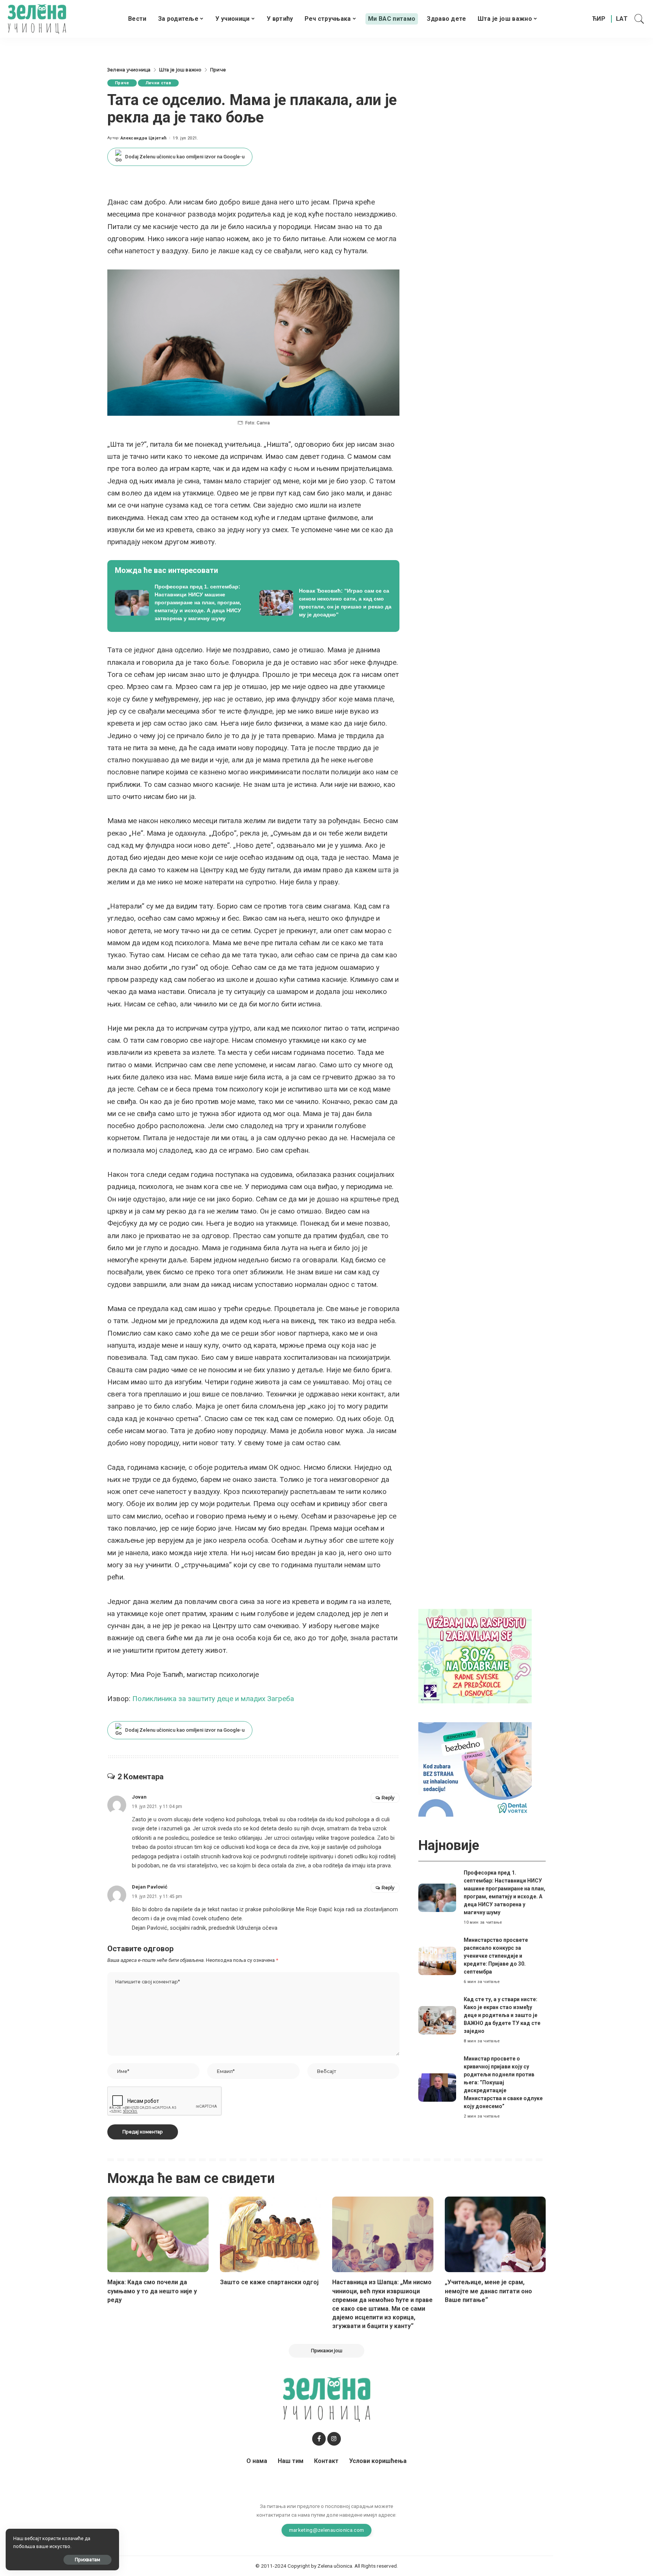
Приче (122, 83)
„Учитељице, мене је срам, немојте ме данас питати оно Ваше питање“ (488, 2291)
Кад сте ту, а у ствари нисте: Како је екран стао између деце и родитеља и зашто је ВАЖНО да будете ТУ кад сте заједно (502, 2015)
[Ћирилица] (599, 19)
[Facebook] (319, 2439)
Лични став (158, 83)
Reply (388, 1798)
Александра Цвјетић (144, 138)
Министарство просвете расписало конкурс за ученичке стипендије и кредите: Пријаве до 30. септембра (496, 1956)
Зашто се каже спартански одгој (269, 2282)
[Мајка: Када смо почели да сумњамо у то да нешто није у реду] (158, 2235)
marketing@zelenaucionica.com (327, 2530)
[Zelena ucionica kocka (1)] (475, 1656)
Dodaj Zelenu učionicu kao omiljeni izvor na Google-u (185, 157)
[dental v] (475, 1769)
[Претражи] (639, 19)
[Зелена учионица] (37, 19)
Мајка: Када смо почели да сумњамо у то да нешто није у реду (152, 2291)
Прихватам (87, 2560)
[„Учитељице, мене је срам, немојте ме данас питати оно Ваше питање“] (495, 2235)
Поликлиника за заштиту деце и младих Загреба (213, 1699)
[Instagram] (334, 2439)
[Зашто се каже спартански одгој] (271, 2235)
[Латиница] (622, 19)
